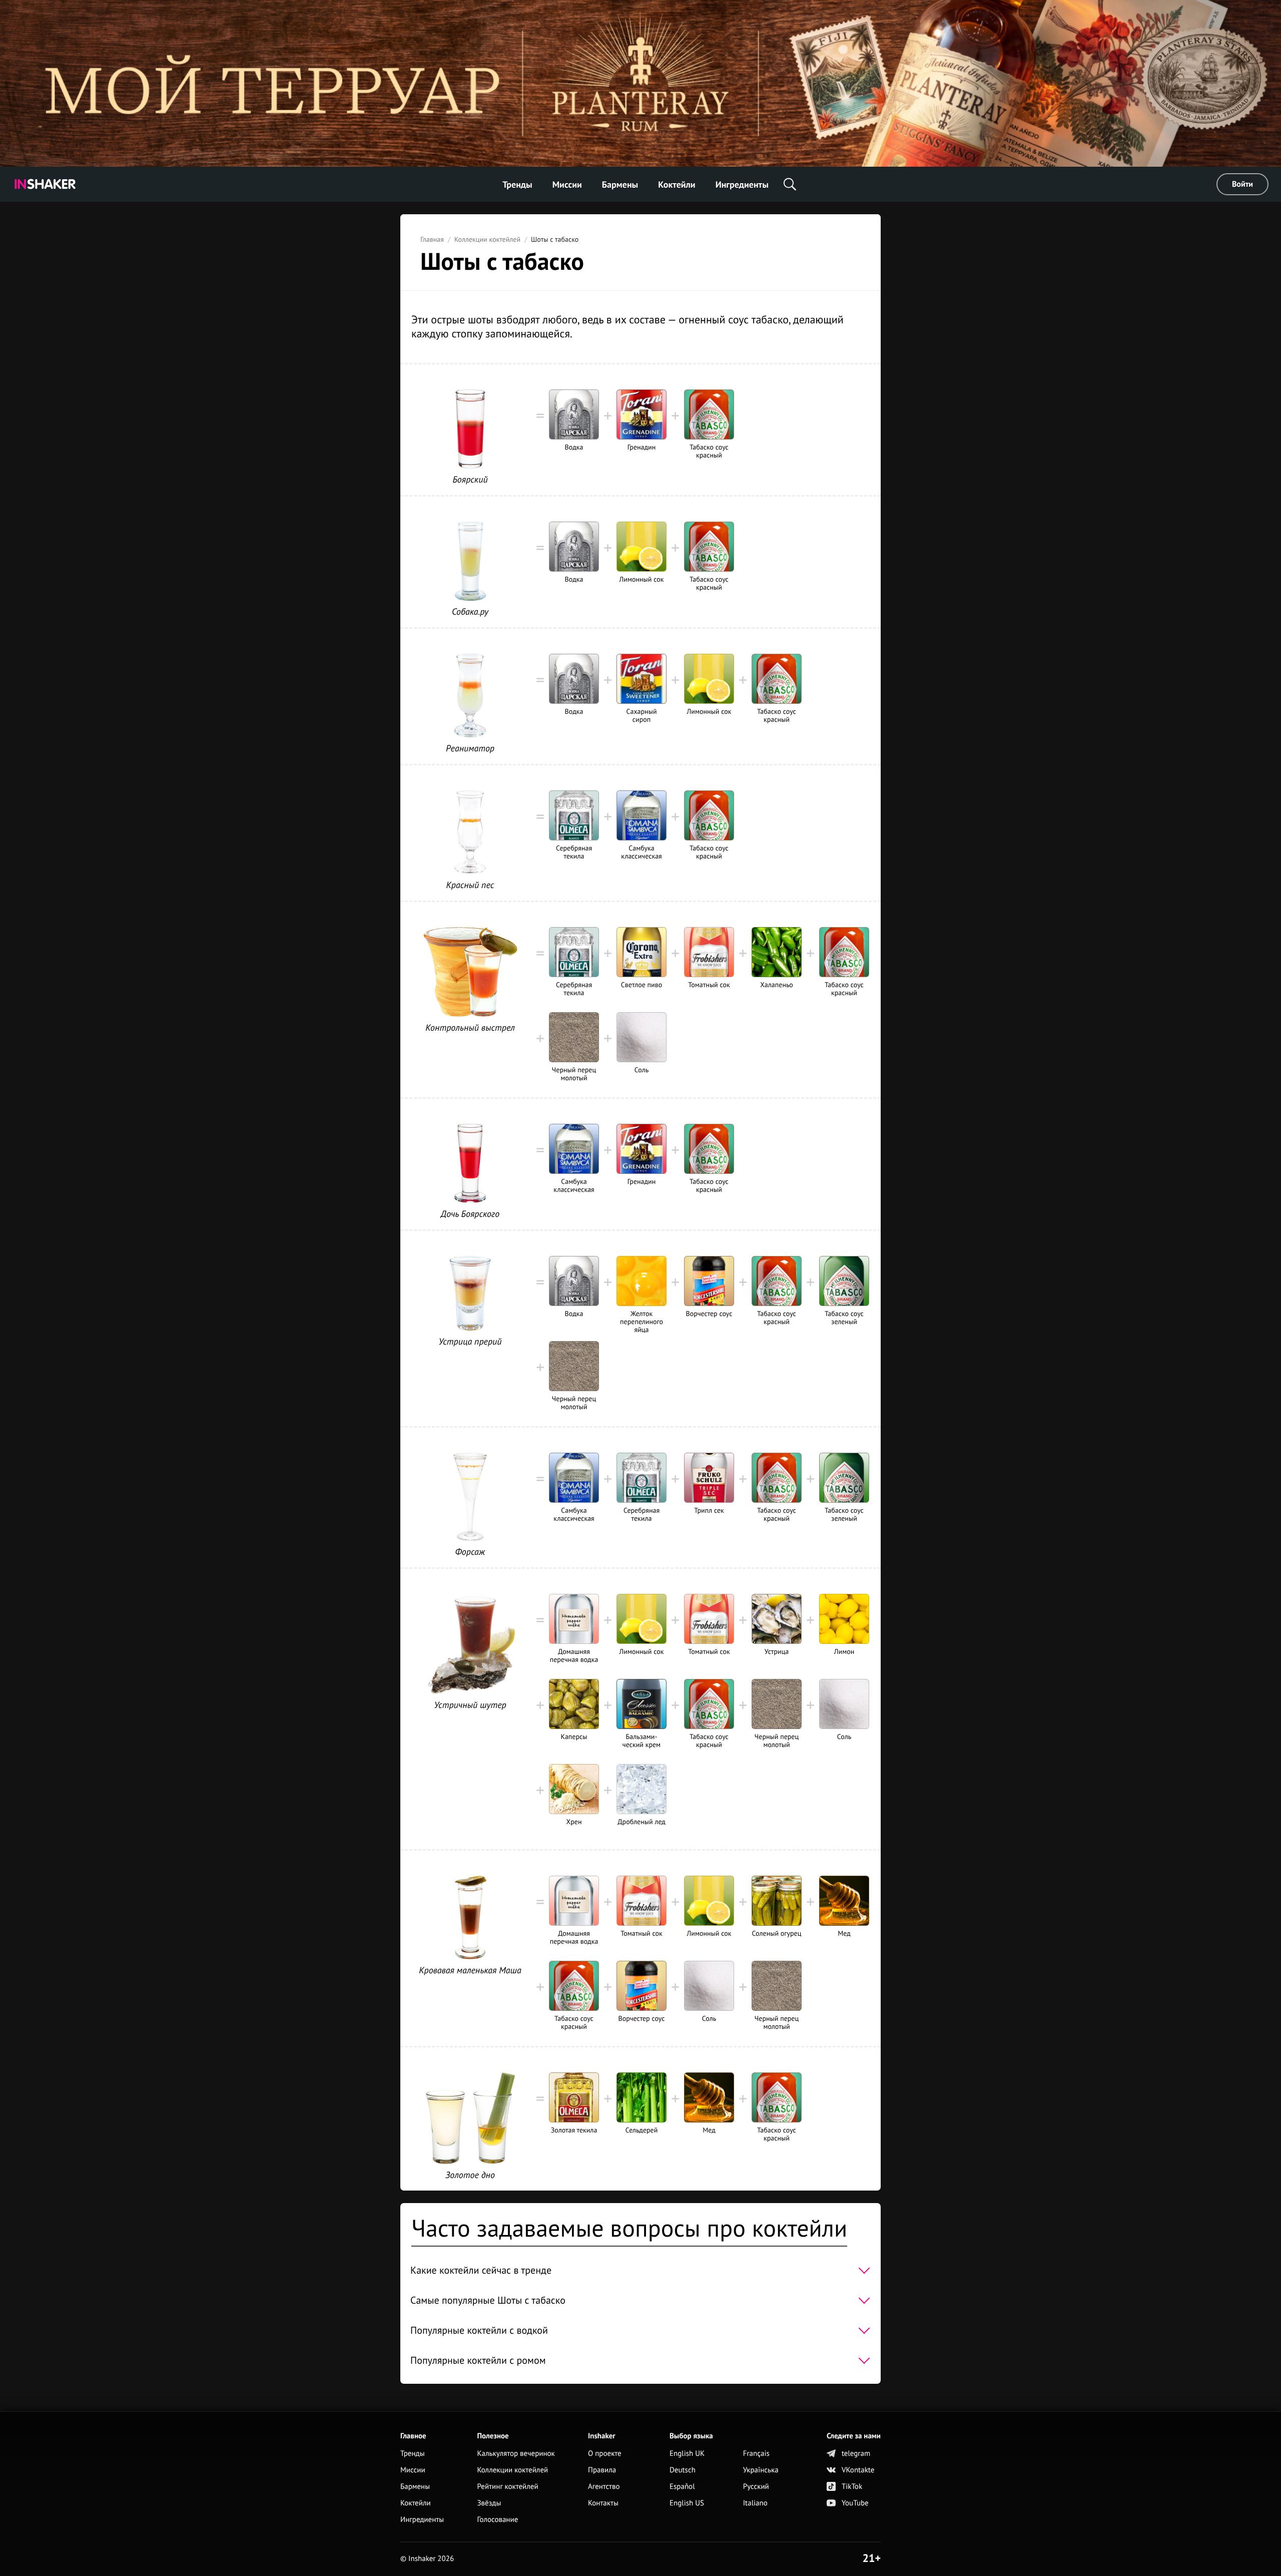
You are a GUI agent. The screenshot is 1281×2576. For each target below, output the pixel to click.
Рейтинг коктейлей (507, 2487)
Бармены (620, 184)
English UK (687, 2454)
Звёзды (489, 2503)
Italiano (755, 2503)
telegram (856, 2454)
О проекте (605, 2454)
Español (682, 2487)
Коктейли (677, 184)
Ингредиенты (742, 184)
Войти (1242, 184)
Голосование (497, 2520)
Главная (432, 239)
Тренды (517, 184)
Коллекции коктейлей (487, 239)
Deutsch (683, 2470)
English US (687, 2503)
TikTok (852, 2487)
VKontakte (858, 2470)
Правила (602, 2470)
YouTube (855, 2503)
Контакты (603, 2503)
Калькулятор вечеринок (516, 2454)
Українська (761, 2470)
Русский (756, 2487)
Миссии (567, 184)
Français (756, 2454)
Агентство (604, 2487)
